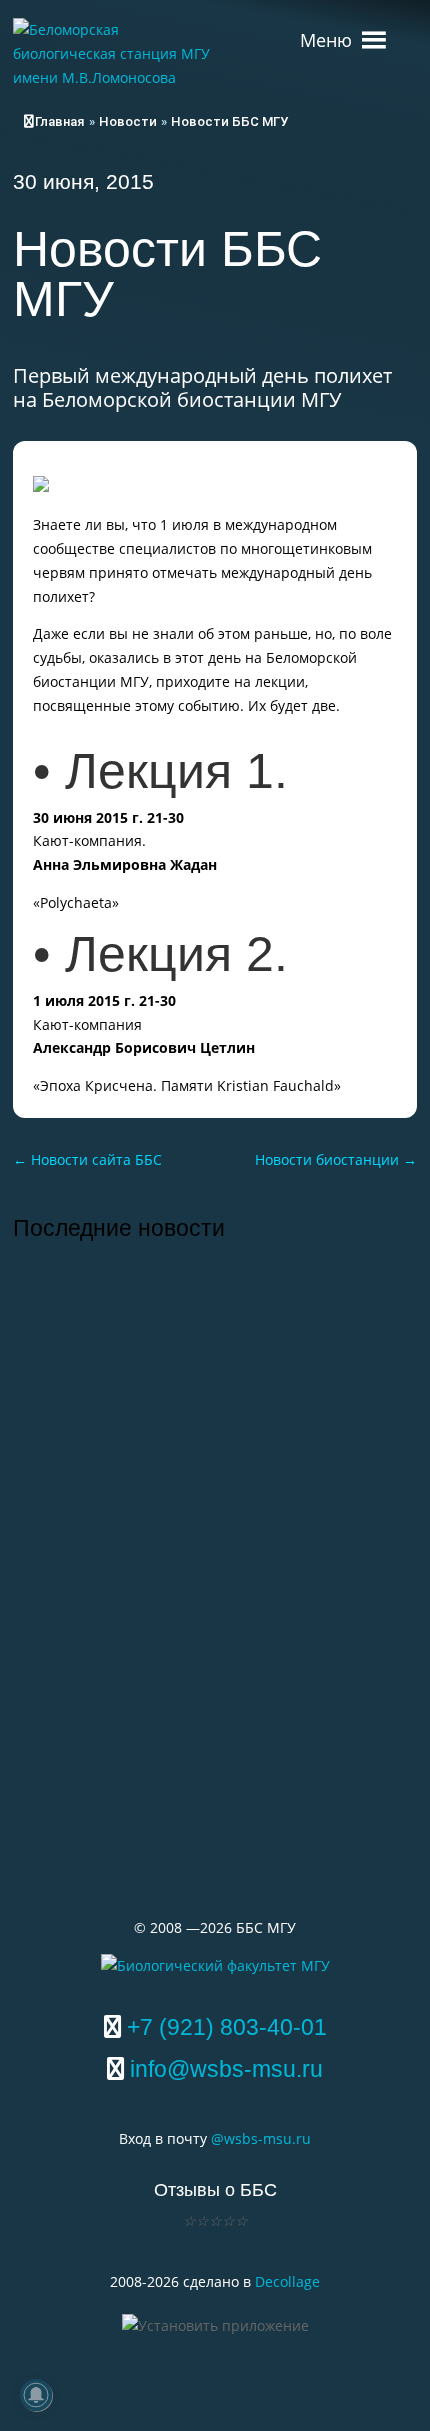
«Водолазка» (96, 1751)
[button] (326, 30)
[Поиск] (404, 30)
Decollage (287, 2281)
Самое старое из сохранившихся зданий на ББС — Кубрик (186, 1591)
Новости (128, 121)
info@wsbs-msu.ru (226, 2069)
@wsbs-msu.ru (261, 2138)
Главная (59, 121)
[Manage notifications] (36, 2395)
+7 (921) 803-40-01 (227, 2027)
